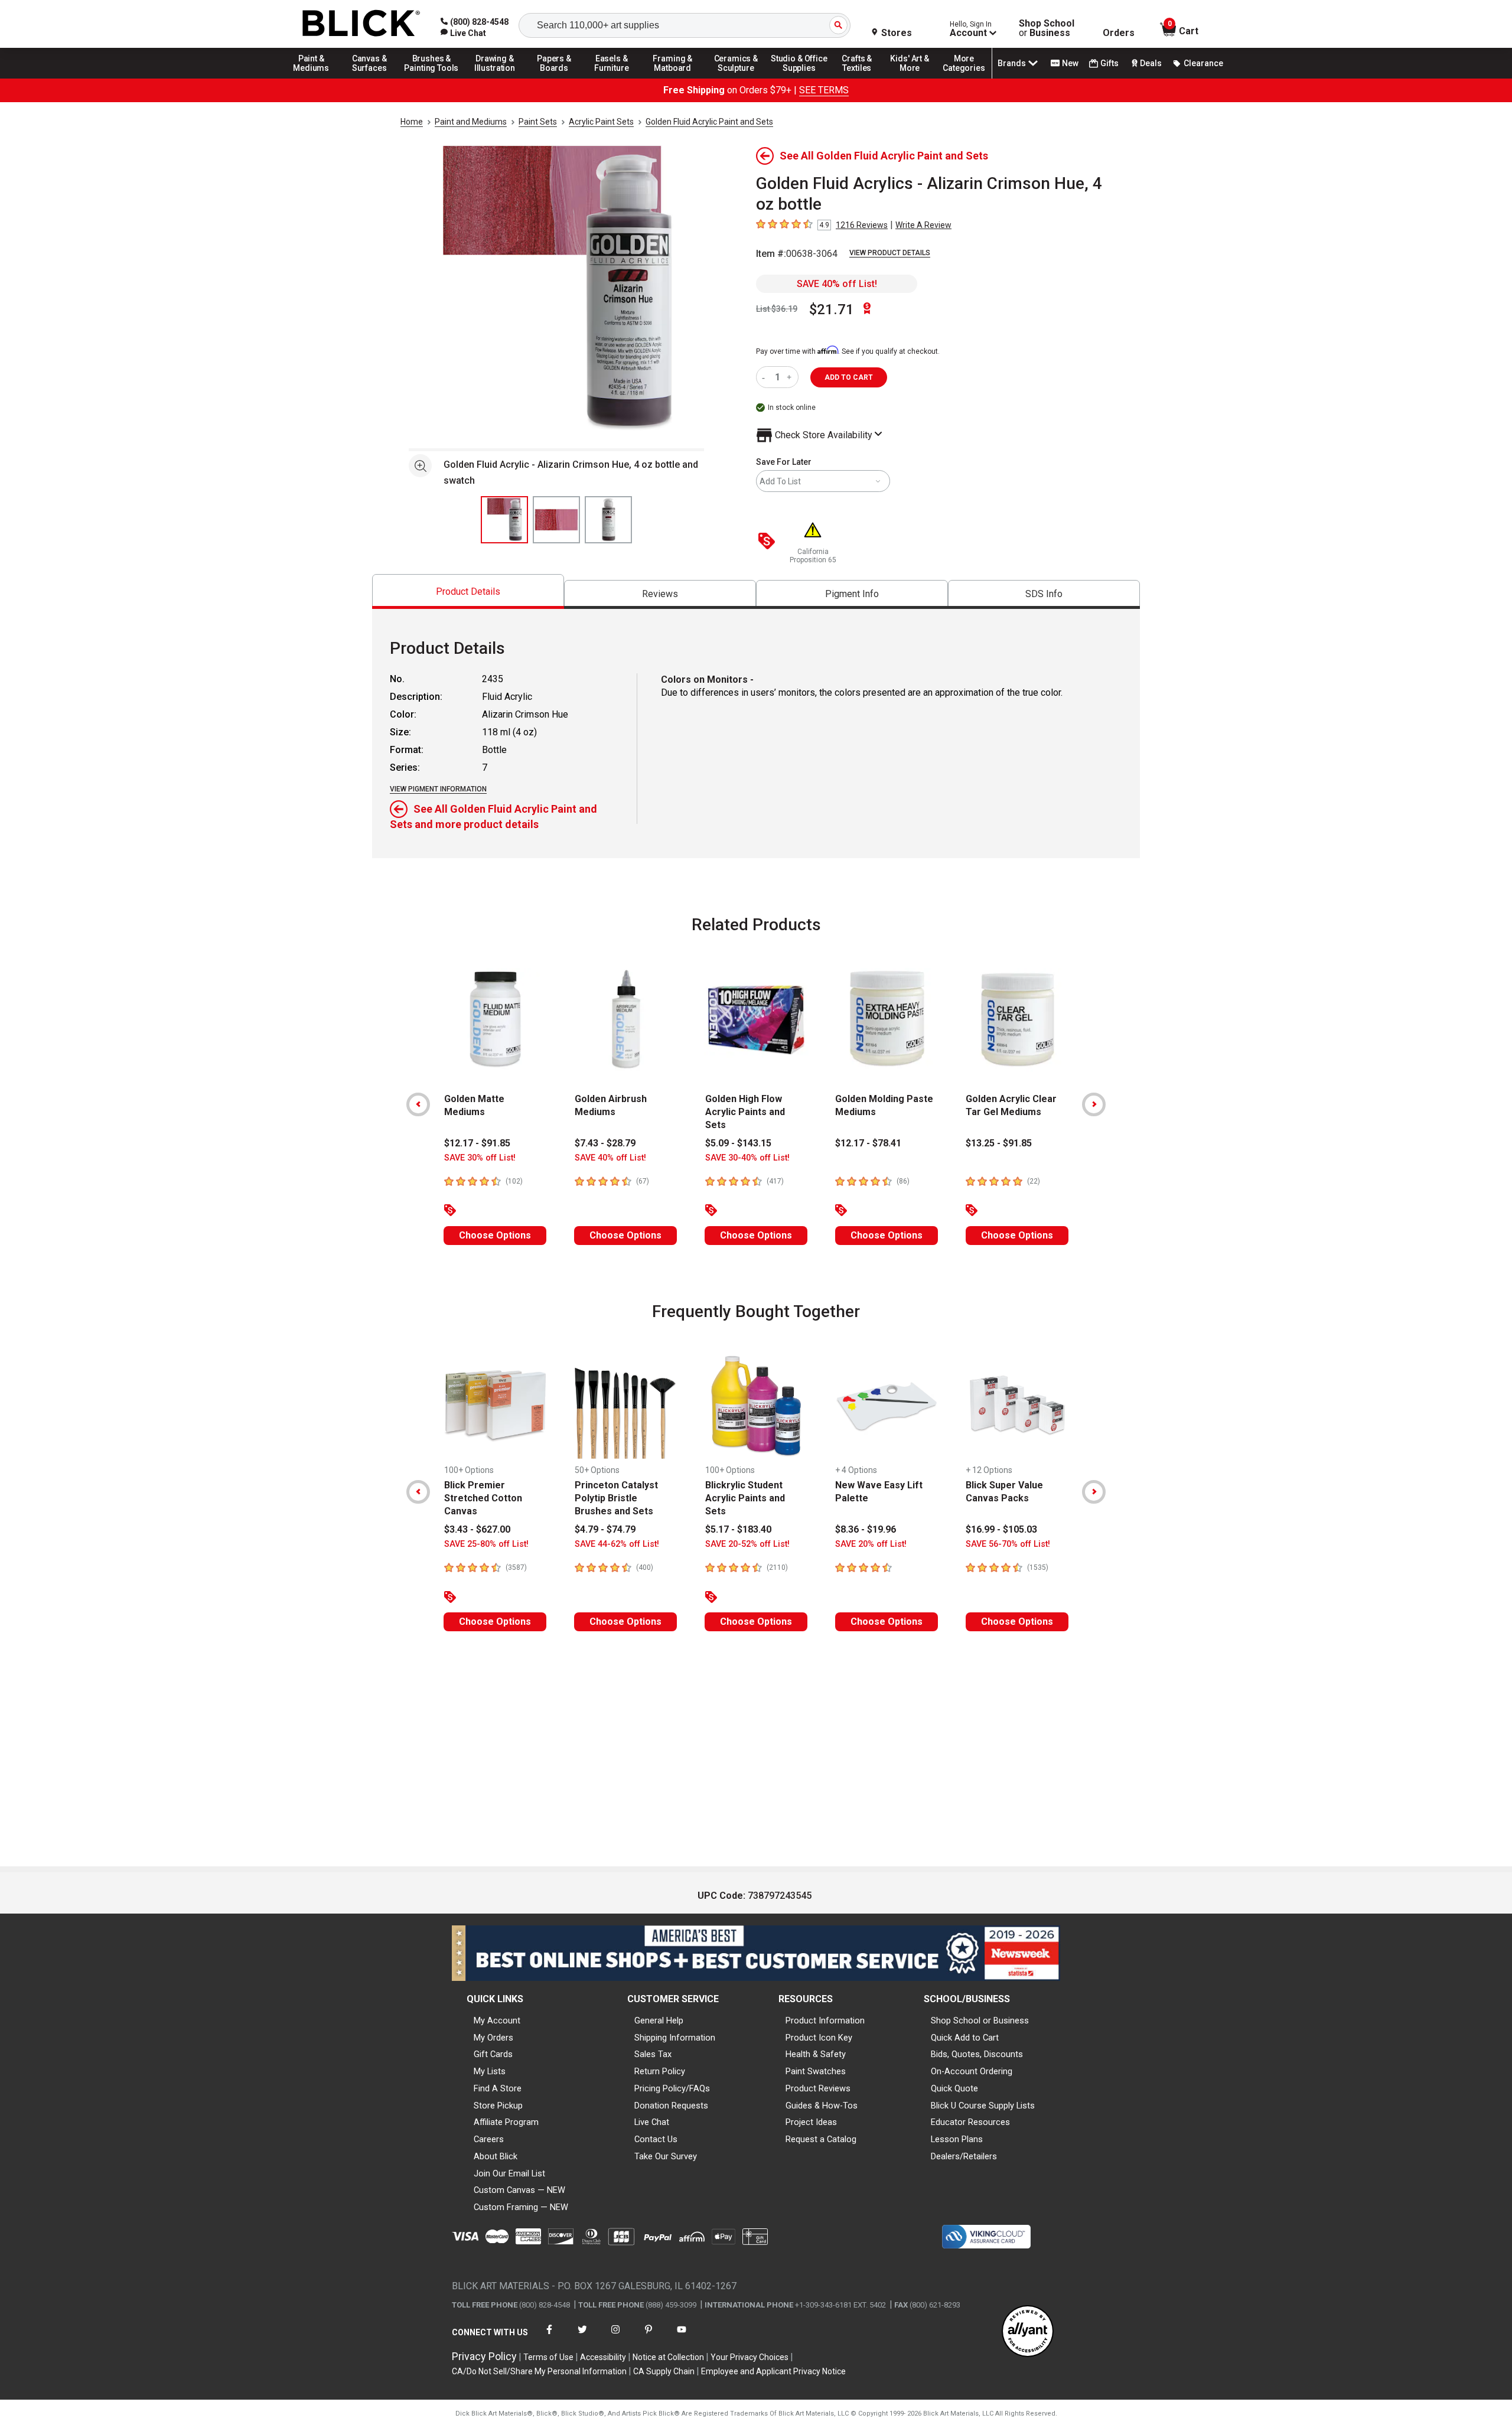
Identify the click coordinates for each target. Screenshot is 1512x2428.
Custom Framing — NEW (521, 2207)
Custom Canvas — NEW (519, 2190)
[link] (463, 33)
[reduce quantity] (766, 377)
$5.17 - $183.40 (738, 1529)
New (1070, 63)
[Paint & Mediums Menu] (315, 78)
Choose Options (495, 1235)
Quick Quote (954, 2088)
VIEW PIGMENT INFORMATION (438, 789)
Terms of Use (548, 2357)
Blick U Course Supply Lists (983, 2106)
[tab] (468, 591)
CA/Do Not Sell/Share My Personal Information (539, 2371)
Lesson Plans (957, 2139)
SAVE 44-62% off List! (617, 1544)
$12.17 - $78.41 (868, 1143)
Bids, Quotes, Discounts (977, 2054)
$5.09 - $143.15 (738, 1143)
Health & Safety (816, 2054)
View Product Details (890, 253)
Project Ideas (811, 2122)
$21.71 (832, 309)
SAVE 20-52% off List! (747, 1544)
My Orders (493, 2038)
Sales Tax (653, 2054)
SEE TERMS (824, 90)
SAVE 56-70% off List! (1008, 1544)
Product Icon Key (819, 2038)
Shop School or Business (980, 2020)
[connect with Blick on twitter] (582, 2337)
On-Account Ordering (972, 2071)
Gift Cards (493, 2054)
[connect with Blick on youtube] (682, 2337)
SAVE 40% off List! (837, 284)
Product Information (825, 2020)
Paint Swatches (816, 2071)
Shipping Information (675, 2038)
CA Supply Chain (664, 2371)
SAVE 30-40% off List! (747, 1158)
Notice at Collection (668, 2357)
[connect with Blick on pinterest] (649, 2337)
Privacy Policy (484, 2356)
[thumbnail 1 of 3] (504, 520)
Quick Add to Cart (965, 2038)
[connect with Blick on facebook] (549, 2337)
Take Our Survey (666, 2156)
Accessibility (603, 2357)
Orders (1119, 33)
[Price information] (769, 542)
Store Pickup (498, 2106)
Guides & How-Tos (822, 2106)
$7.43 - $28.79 (605, 1143)
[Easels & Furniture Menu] (614, 78)
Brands (1012, 63)
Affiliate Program (506, 2122)
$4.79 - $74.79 (605, 1529)
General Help (659, 2020)
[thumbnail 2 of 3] (556, 520)
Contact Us (656, 2139)
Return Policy (660, 2071)
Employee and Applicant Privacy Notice (773, 2371)
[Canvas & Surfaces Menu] (370, 78)
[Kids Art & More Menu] (915, 78)
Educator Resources (970, 2122)
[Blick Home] (361, 24)
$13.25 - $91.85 (999, 1143)
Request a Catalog (821, 2139)
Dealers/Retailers (964, 2156)
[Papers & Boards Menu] (558, 78)
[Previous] (418, 1104)
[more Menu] (964, 78)
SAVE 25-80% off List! (486, 1544)
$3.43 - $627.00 (477, 1529)
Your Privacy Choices (750, 2357)
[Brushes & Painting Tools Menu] (432, 78)
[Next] (1094, 1104)
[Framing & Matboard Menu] (673, 78)
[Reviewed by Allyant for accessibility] (1028, 2332)
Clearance (1203, 63)
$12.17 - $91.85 (477, 1143)
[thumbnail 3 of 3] (608, 520)
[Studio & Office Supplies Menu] (799, 78)
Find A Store (498, 2088)
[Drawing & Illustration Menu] (495, 78)
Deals (1151, 63)
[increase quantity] (791, 377)
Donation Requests (671, 2106)
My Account (497, 2020)
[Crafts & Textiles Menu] (862, 78)
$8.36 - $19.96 (866, 1529)
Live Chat (652, 2122)
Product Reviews (818, 2088)
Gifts (1109, 63)
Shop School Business (1047, 28)
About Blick (496, 2156)
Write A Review (923, 225)
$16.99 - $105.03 (1001, 1529)
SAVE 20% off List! (871, 1544)
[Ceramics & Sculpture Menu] (736, 78)
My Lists (490, 2071)
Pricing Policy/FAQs (672, 2088)
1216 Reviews (862, 225)
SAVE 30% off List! (480, 1158)
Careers (489, 2139)
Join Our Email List (509, 2173)
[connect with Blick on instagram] (615, 2337)
